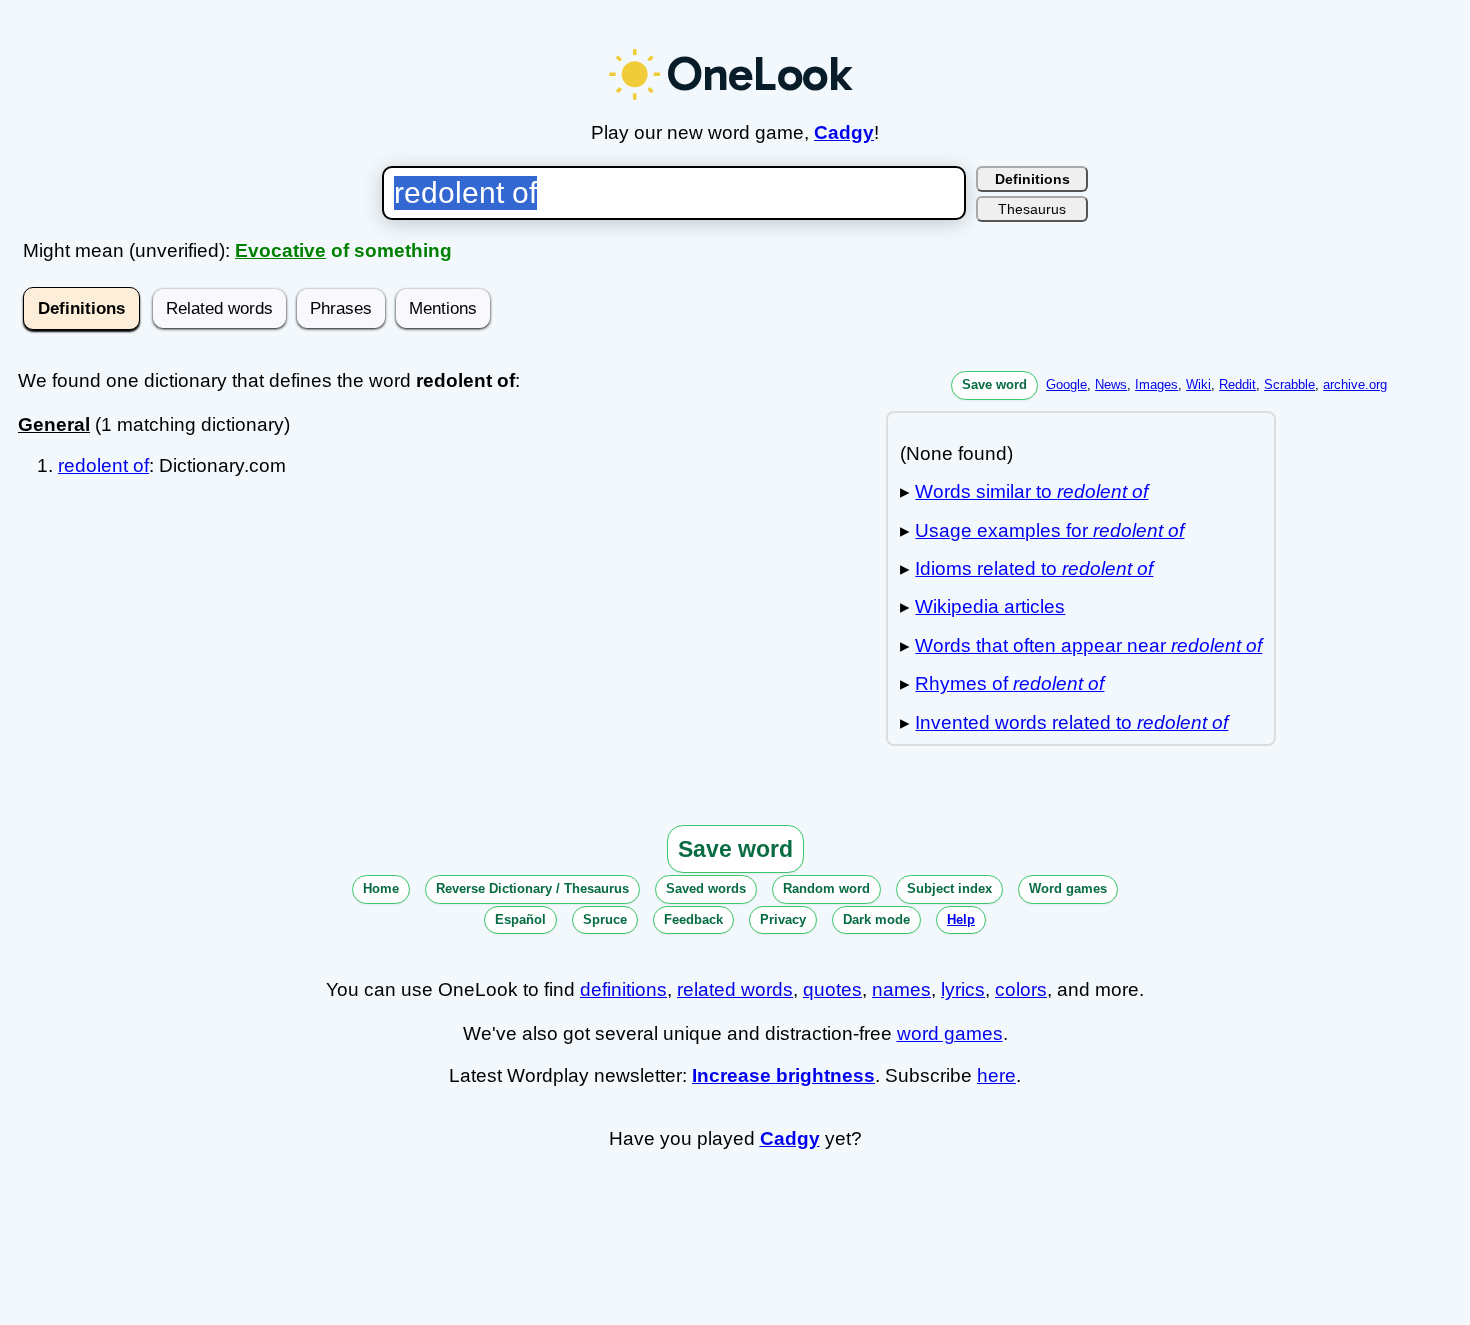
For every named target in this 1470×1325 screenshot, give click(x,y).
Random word (826, 888)
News (1111, 384)
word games (950, 1033)
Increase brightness (783, 1075)
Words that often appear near (1088, 645)
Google (1066, 384)
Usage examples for (1049, 530)
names (901, 989)
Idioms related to (1034, 568)
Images (1156, 384)
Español (520, 919)
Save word (994, 384)
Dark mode (876, 919)
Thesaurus (1032, 209)
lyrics (963, 989)
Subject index (949, 888)
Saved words (706, 888)
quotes (832, 989)
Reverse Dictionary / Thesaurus (532, 888)
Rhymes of (1009, 683)
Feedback (693, 919)
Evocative (280, 250)
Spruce (605, 919)
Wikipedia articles (990, 606)
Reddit (1237, 384)
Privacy (783, 919)
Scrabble (1289, 384)
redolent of (103, 465)
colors (1021, 989)
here (996, 1075)
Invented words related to (1071, 722)
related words (735, 989)
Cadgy (844, 132)
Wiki (1198, 384)
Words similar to (1031, 491)
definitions (623, 989)
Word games (1068, 888)
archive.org (1355, 384)
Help (961, 919)
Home (381, 888)
